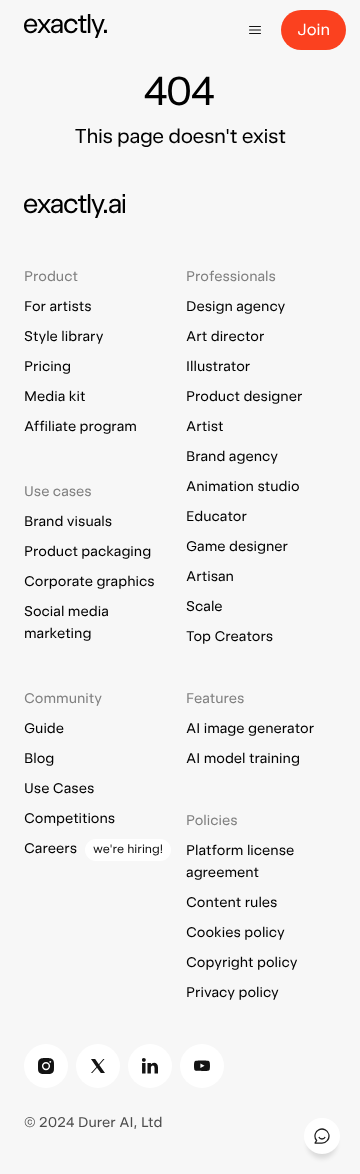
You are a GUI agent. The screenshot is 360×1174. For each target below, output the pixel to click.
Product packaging (87, 552)
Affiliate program (80, 427)
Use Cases (59, 789)
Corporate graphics (89, 582)
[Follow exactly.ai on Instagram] (46, 1066)
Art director (225, 337)
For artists (58, 307)
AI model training (243, 759)
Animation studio (242, 487)
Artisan (210, 577)
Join (313, 29)
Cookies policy (235, 933)
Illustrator (218, 367)
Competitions (69, 819)
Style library (63, 337)
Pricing (47, 367)
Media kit (54, 397)
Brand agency (232, 457)
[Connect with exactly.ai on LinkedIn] (150, 1066)
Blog (39, 759)
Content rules (231, 903)
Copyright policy (241, 963)
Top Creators (229, 637)
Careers (50, 849)
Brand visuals (68, 522)
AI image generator (250, 729)
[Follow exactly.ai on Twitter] (98, 1066)
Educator (216, 517)
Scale (204, 607)
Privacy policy (232, 993)
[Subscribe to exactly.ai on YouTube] (202, 1066)
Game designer (237, 547)
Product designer (244, 397)
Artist (204, 427)
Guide (44, 729)
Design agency (235, 307)
